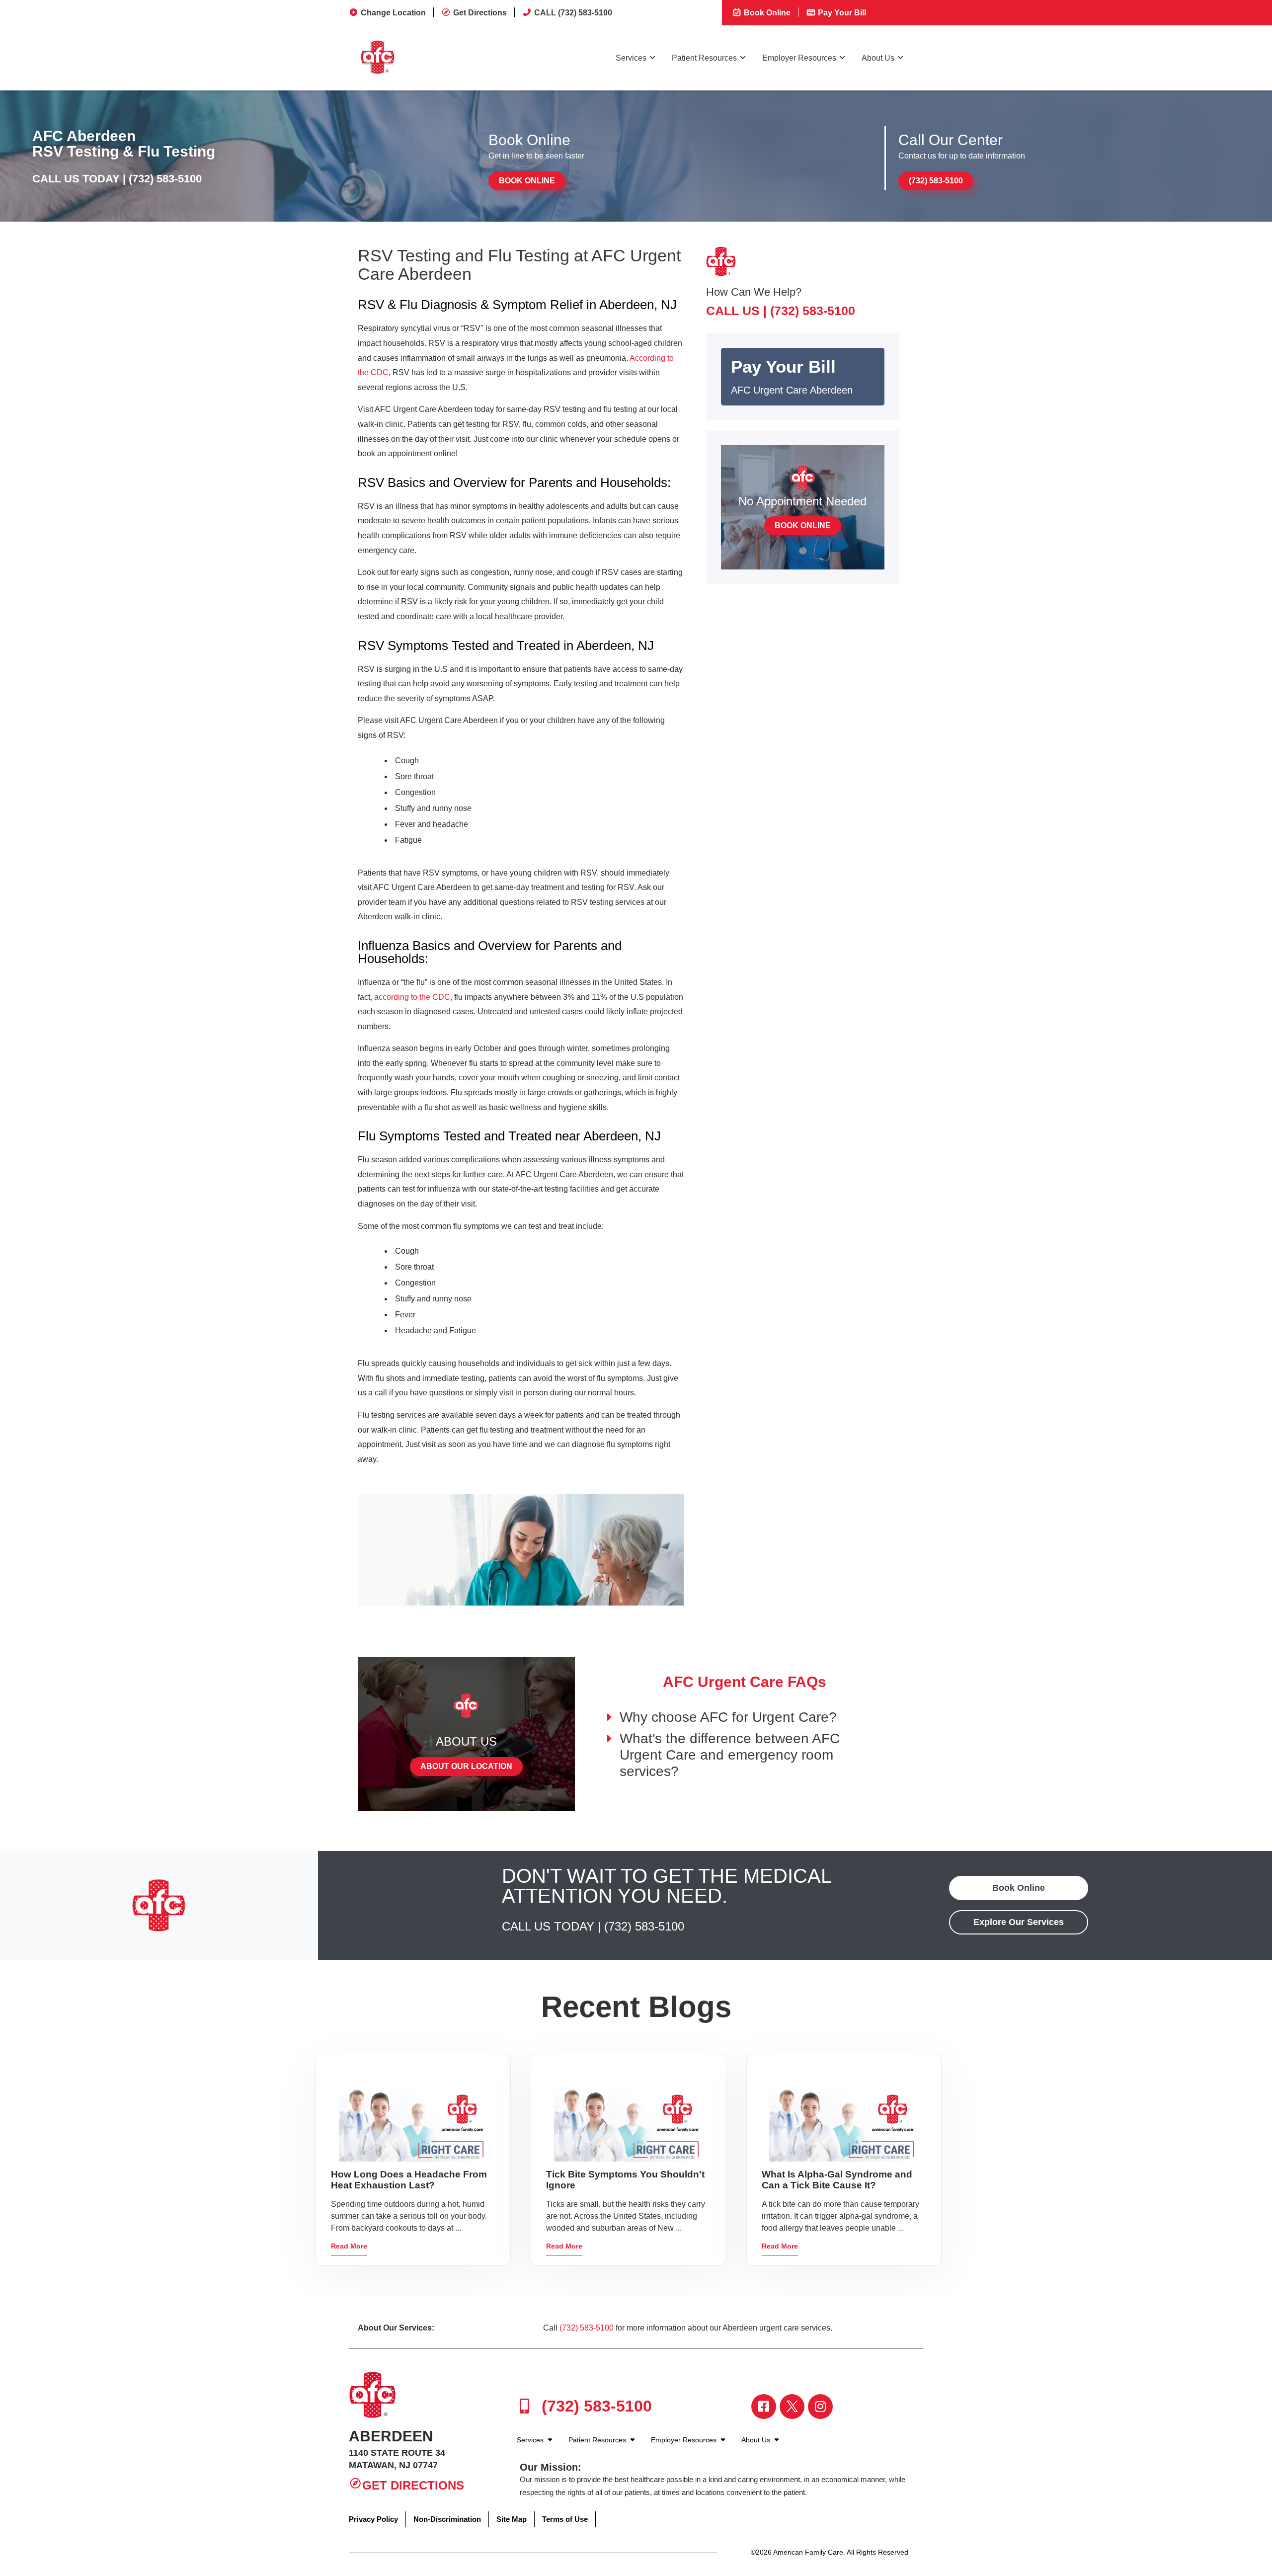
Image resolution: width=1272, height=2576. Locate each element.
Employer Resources (799, 58)
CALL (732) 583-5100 (573, 13)
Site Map (512, 2519)
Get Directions (480, 13)
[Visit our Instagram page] (820, 2407)
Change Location (393, 13)
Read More (349, 2246)
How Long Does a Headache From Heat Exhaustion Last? (409, 2180)
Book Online (766, 13)
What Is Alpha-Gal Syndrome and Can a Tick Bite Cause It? (837, 2180)
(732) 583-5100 (165, 179)
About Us (878, 58)
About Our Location (466, 1766)
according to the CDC (412, 997)
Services (631, 58)
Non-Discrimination (447, 2519)
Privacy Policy (373, 2519)
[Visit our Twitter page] (792, 2407)
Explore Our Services (1019, 1922)
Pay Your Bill (841, 13)
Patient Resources (704, 58)
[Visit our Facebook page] (764, 2407)
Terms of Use (565, 2519)
